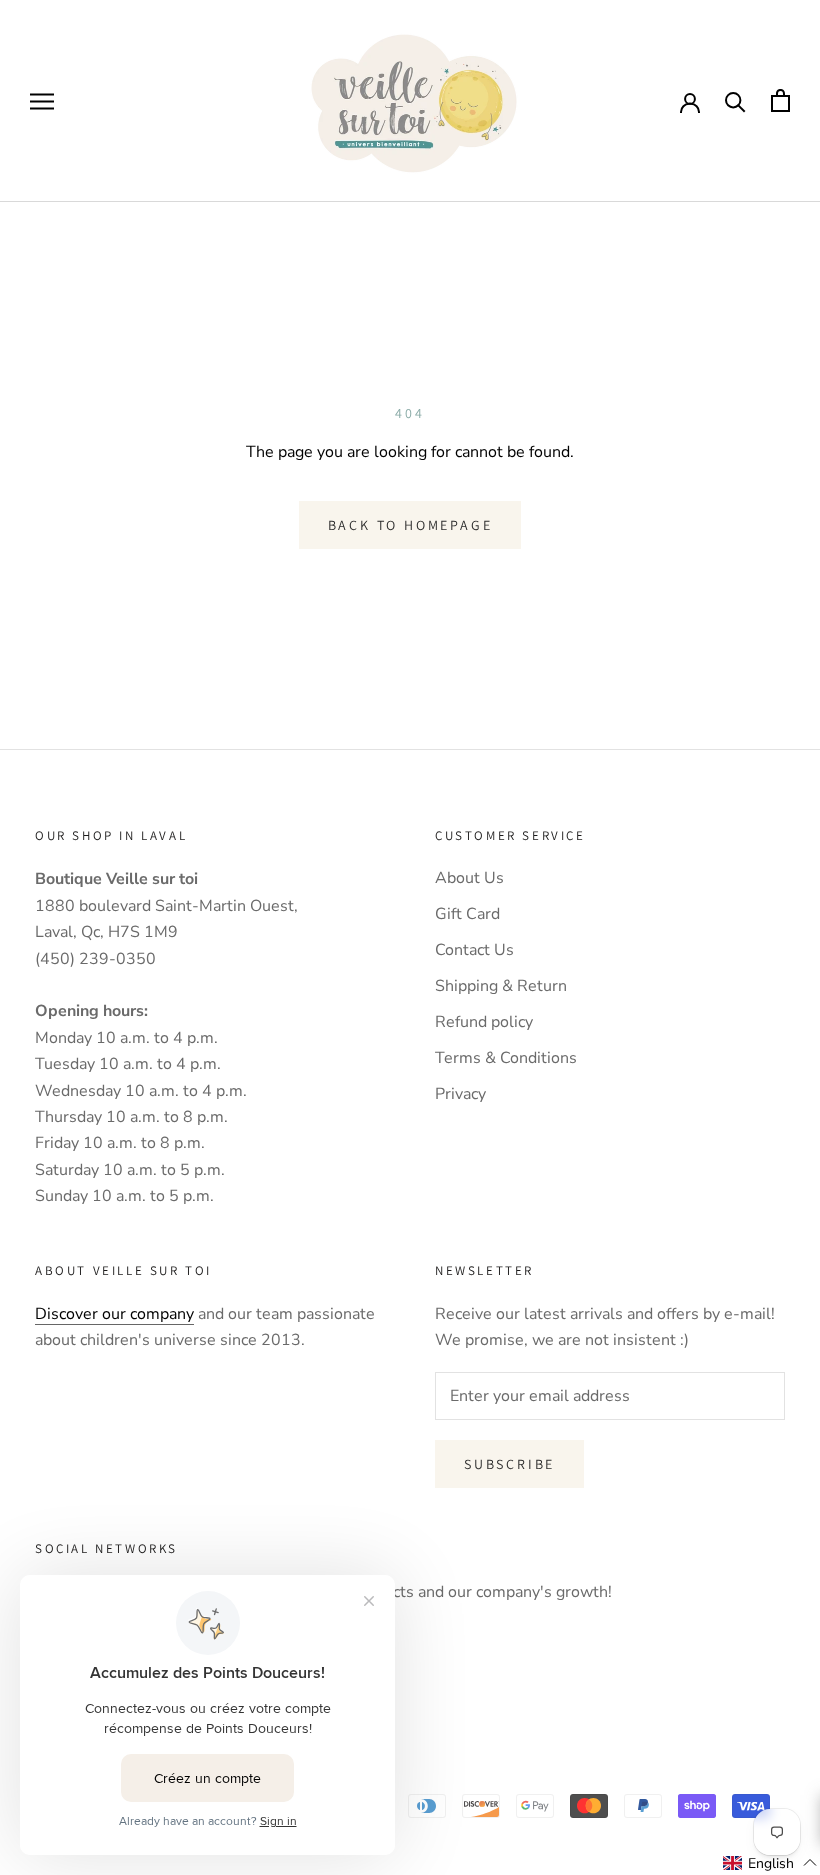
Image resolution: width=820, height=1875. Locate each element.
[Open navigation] (42, 101)
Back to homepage (410, 525)
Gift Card (467, 914)
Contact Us (474, 950)
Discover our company (114, 1314)
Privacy (460, 1094)
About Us (469, 878)
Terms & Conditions (506, 1058)
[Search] (735, 100)
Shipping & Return (501, 986)
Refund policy (484, 1022)
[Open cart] (780, 100)
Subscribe (509, 1464)
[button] (770, 1863)
